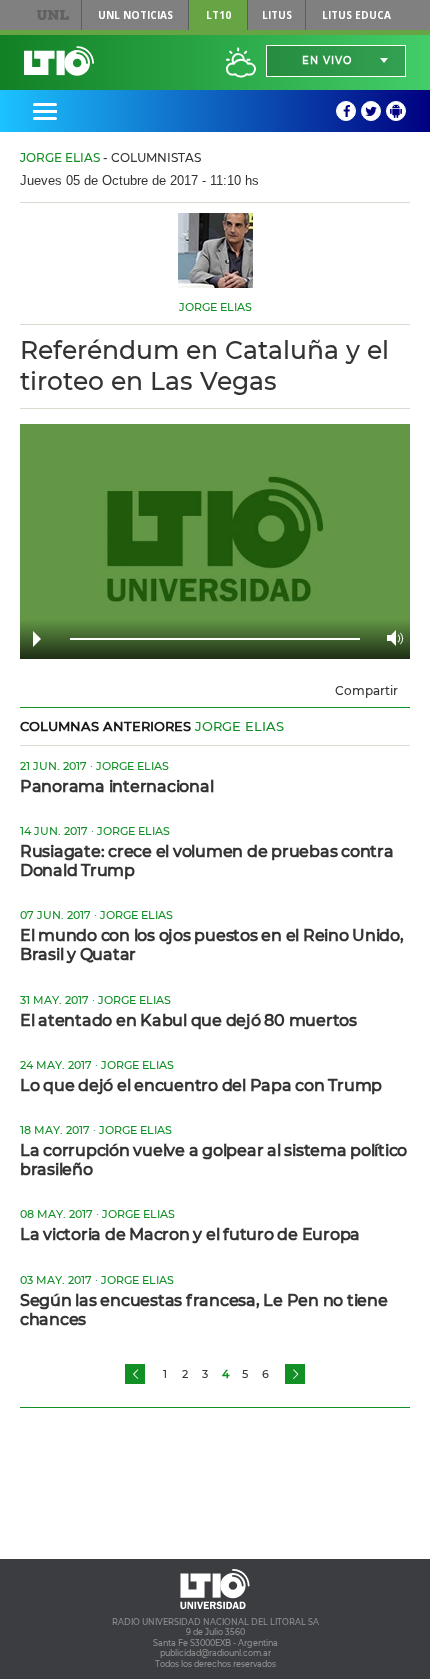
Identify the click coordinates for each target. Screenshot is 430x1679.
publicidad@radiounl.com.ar (215, 1653)
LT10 (218, 15)
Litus (277, 15)
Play (37, 639)
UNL (52, 15)
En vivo (327, 60)
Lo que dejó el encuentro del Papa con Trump (201, 1085)
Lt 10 (59, 61)
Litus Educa (356, 15)
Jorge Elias (60, 157)
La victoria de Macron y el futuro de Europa (190, 1234)
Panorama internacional (116, 786)
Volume (389, 638)
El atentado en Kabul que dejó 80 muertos (188, 1020)
